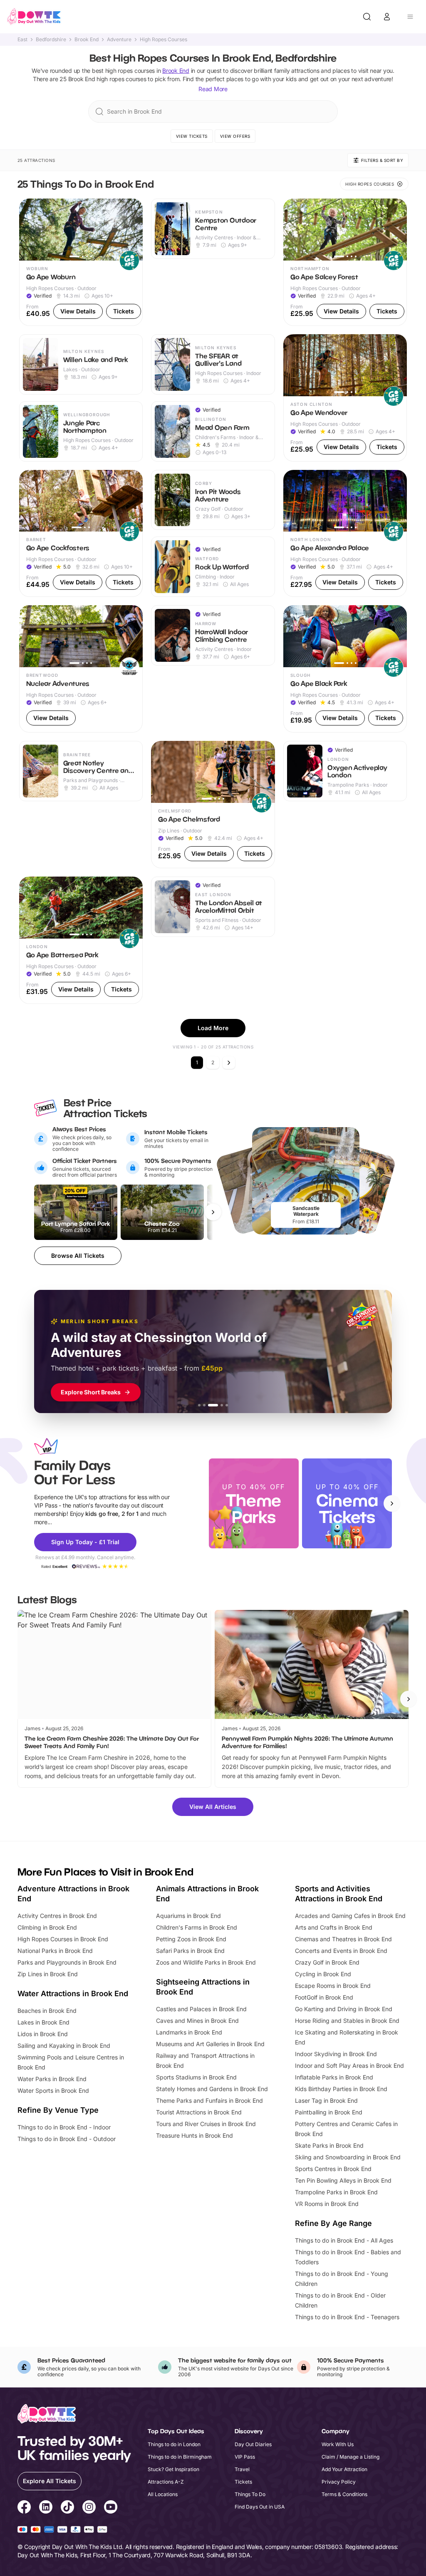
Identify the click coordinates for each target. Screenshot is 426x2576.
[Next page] (229, 1063)
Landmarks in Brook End (189, 2032)
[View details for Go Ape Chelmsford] (213, 805)
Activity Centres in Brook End (57, 1916)
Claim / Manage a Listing (350, 2457)
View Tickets (192, 136)
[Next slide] (392, 1503)
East (22, 40)
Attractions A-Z (166, 2482)
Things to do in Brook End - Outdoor (67, 2139)
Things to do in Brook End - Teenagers (347, 2317)
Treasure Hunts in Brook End (194, 2135)
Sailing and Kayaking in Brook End (64, 2046)
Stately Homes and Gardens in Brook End (212, 2089)
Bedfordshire (51, 40)
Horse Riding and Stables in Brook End (347, 2021)
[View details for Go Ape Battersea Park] (81, 940)
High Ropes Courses (163, 40)
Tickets (243, 2482)
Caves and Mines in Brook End (197, 2021)
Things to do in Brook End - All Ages (344, 2240)
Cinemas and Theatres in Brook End (343, 1939)
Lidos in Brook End (43, 2034)
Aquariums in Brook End (188, 1916)
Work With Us (338, 2444)
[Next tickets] (213, 1212)
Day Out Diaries (253, 2444)
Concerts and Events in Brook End (341, 1951)
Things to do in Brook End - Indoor (64, 2127)
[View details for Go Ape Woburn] (81, 262)
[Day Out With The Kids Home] (34, 17)
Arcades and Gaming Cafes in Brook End (350, 1916)
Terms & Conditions (344, 2494)
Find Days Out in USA (260, 2507)
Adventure (119, 40)
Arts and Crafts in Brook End (334, 1927)
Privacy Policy (339, 2482)
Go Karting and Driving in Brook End (344, 2009)
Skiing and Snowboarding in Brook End (348, 2157)
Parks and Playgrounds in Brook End (67, 1962)
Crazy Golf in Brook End (327, 1962)
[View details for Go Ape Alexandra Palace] (345, 534)
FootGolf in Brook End (324, 1997)
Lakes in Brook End (43, 2022)
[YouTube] (111, 2508)
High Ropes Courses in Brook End (63, 1939)
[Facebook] (24, 2508)
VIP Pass (245, 2457)
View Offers (235, 136)
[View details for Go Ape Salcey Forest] (345, 262)
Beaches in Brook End (47, 2011)
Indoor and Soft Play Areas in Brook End (349, 2066)
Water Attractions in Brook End (73, 1993)
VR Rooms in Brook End (327, 2204)
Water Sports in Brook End (53, 2090)
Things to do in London (174, 2444)
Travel (242, 2469)
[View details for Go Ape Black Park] (345, 669)
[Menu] (410, 17)
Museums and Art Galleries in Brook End (210, 2044)
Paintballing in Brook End (329, 2112)
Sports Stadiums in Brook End (196, 2077)
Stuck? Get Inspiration (173, 2469)
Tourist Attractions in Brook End (199, 2112)
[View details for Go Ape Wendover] (345, 398)
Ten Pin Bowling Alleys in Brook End (343, 2180)
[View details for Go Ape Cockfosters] (81, 534)
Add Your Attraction (344, 2469)
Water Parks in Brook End (52, 2079)
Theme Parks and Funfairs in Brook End (209, 2100)
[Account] (387, 17)
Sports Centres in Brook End (333, 2169)
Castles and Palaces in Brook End (201, 2009)
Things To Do (250, 2494)
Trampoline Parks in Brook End (336, 2192)
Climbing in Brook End (47, 1927)
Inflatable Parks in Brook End (334, 2077)
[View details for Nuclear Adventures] (81, 669)
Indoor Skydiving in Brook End (336, 2054)
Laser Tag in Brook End (326, 2100)
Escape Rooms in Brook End (333, 1986)
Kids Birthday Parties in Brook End (341, 2089)
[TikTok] (67, 2508)
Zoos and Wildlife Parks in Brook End (206, 1962)
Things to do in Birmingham (180, 2457)
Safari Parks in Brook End (190, 1951)
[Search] (367, 17)
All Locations (163, 2494)
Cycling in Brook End (323, 1974)
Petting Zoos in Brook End (191, 1939)
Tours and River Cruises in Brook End (206, 2124)
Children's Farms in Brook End (197, 1927)
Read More (213, 89)
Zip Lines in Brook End (48, 1974)
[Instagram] (89, 2508)
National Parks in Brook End (55, 1951)
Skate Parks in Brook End (329, 2145)
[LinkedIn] (46, 2508)
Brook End (87, 40)
